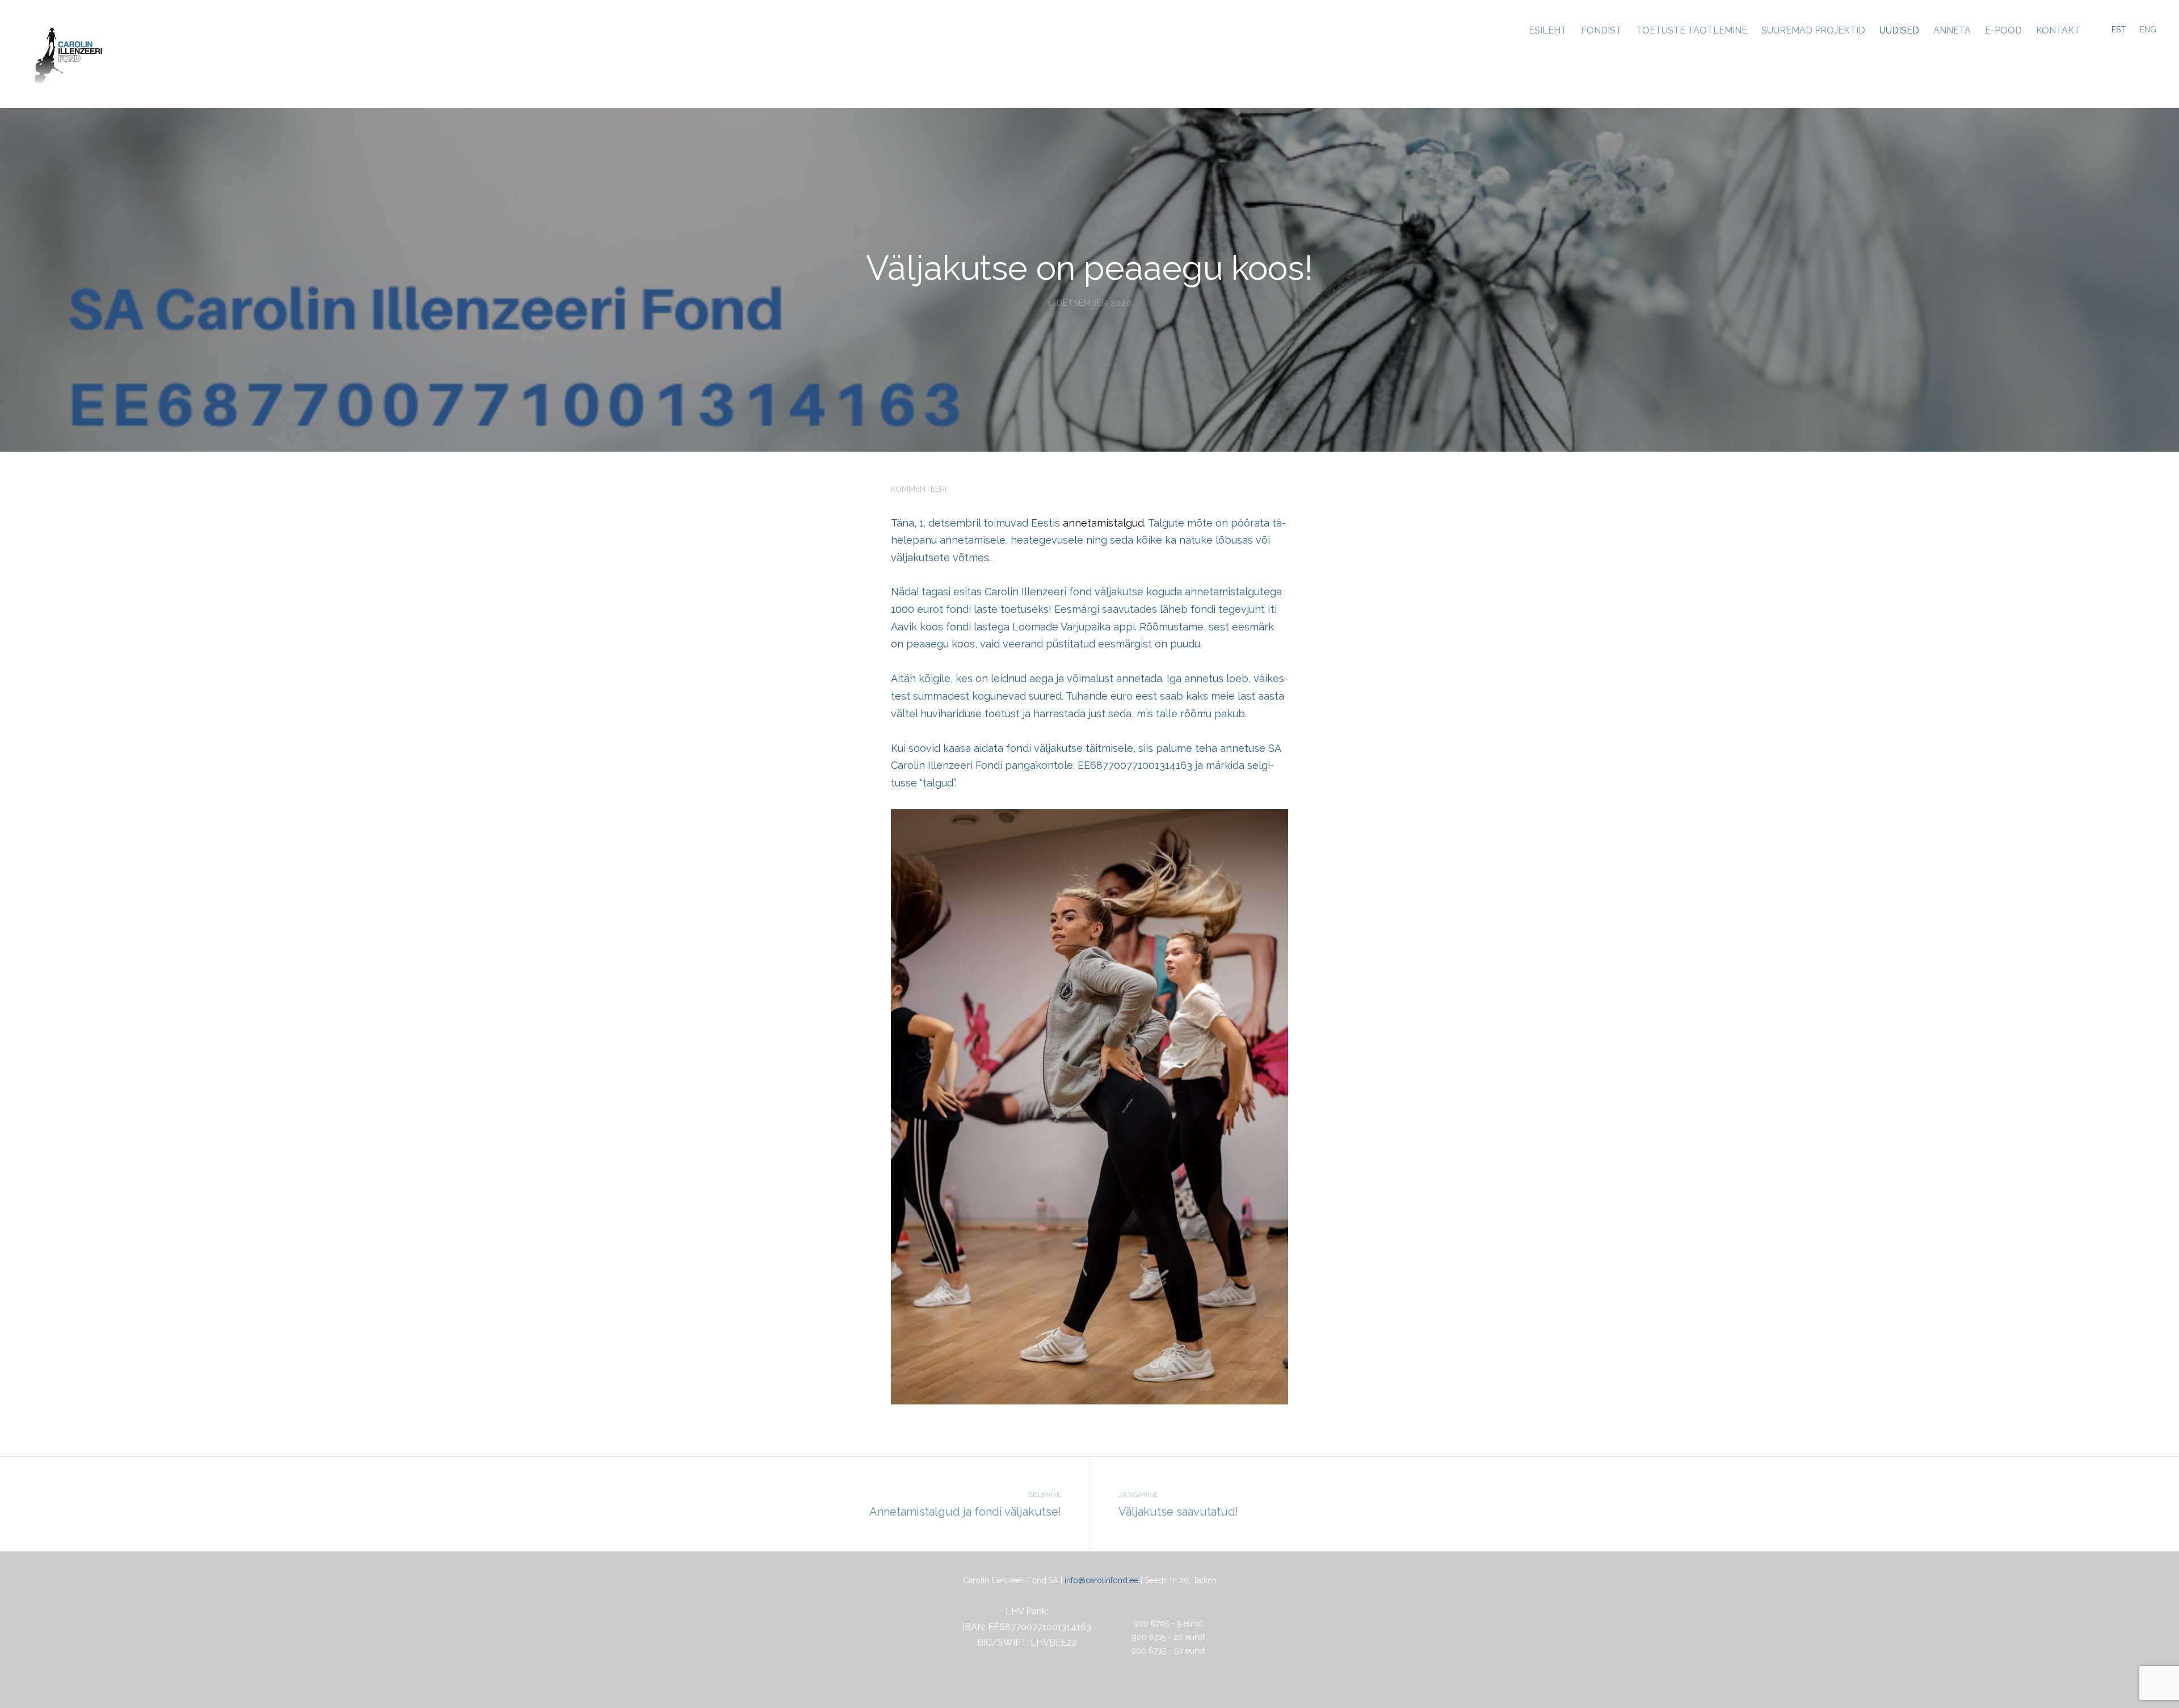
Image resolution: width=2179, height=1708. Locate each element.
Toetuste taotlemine (1692, 30)
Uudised (1899, 30)
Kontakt (2058, 30)
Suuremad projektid (1813, 30)
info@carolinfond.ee (1101, 1580)
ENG (2148, 30)
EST (2119, 30)
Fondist (1601, 30)
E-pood (2003, 30)
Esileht (1548, 30)
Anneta (1952, 30)
